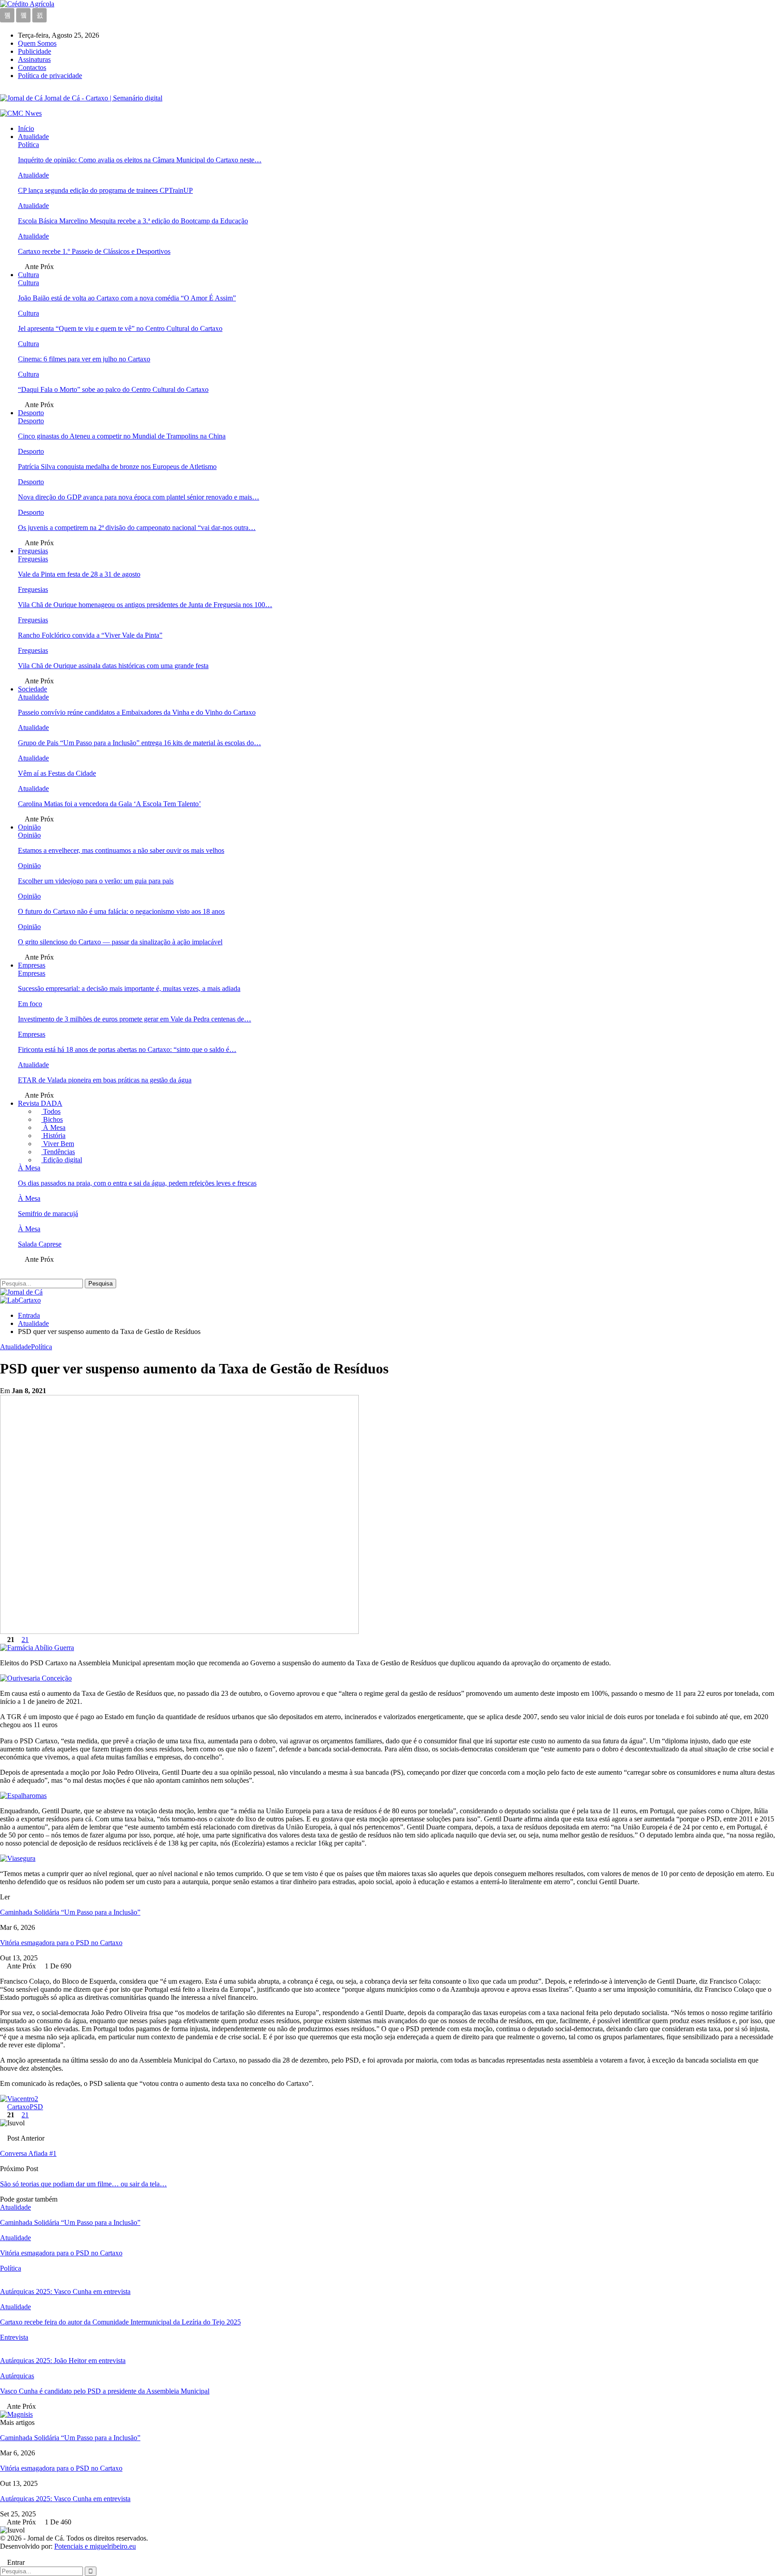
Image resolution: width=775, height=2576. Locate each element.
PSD (36, 2107)
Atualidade (33, 137)
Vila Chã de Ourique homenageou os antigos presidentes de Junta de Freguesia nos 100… (145, 605)
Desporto (31, 413)
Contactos (32, 67)
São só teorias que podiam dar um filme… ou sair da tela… (83, 2184)
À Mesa (53, 1127)
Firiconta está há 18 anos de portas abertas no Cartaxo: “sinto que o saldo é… (127, 1049)
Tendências (58, 1152)
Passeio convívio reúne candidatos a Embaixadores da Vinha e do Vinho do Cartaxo (137, 712)
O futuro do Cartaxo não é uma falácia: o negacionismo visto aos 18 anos (121, 911)
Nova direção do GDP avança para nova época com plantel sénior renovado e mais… (139, 497)
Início (26, 128)
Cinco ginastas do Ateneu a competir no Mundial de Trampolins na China (122, 436)
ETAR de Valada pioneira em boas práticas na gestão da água (105, 1080)
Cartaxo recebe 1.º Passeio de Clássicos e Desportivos (94, 251)
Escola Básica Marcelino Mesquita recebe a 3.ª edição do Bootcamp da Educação (133, 221)
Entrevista (14, 2337)
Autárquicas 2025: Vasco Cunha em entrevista (65, 2499)
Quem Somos (37, 43)
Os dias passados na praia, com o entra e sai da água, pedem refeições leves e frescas (137, 1183)
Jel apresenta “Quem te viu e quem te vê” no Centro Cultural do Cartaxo (120, 328)
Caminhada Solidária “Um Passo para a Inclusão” (70, 1912)
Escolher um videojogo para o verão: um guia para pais (96, 881)
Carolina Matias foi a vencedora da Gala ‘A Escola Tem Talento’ (109, 804)
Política (28, 145)
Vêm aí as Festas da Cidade (57, 773)
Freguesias (33, 551)
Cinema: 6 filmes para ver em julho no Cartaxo (84, 359)
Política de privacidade (50, 76)
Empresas (32, 965)
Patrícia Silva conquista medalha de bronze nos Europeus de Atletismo (117, 467)
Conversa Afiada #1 (28, 2153)
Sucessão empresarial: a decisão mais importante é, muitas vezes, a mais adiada (129, 988)
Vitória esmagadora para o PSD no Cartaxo (61, 1943)
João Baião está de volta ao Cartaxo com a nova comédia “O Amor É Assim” (127, 298)
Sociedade (33, 689)
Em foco (30, 1004)
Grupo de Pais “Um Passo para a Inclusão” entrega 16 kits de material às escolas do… (139, 743)
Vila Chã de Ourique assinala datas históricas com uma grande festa (113, 666)
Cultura (28, 275)
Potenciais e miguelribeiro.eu (95, 2546)
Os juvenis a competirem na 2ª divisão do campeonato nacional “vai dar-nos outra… (137, 528)
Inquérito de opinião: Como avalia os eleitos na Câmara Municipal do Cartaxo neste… (140, 160)
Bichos (52, 1119)
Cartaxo (18, 2107)
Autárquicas (17, 2376)
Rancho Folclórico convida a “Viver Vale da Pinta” (90, 635)
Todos (51, 1111)
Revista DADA (40, 1103)
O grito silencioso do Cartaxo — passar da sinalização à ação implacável (120, 942)
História (53, 1136)
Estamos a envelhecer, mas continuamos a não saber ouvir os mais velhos (121, 850)
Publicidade (35, 51)
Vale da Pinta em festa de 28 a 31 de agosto (79, 574)
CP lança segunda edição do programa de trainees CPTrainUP (105, 190)
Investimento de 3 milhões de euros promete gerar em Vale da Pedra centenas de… (135, 1019)
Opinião (29, 827)
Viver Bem (58, 1144)
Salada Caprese (40, 1244)
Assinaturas (34, 59)
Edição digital (62, 1160)
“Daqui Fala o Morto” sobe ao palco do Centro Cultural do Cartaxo (113, 389)
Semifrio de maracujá (48, 1214)
